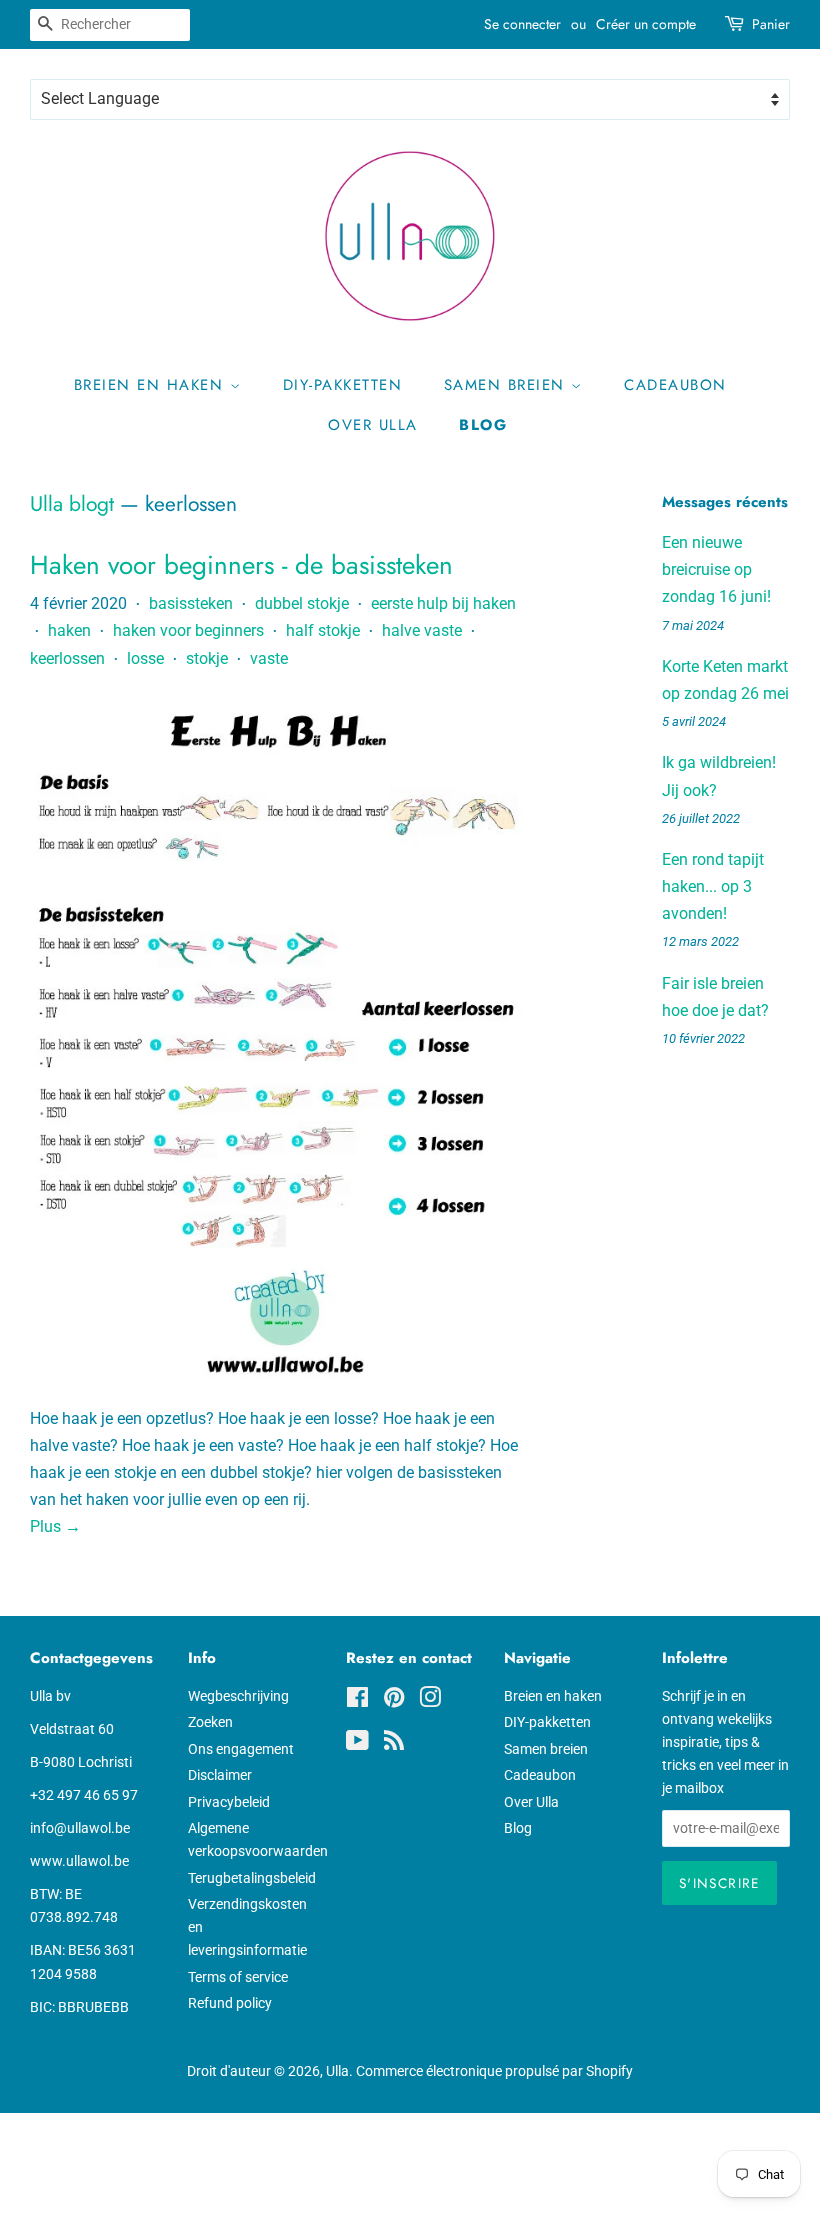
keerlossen (67, 658)
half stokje (323, 630)
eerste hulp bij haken (443, 603)
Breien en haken (152, 385)
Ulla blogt (72, 504)
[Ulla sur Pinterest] (394, 1701)
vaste (269, 658)
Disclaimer (220, 1775)
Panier (771, 24)
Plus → (55, 1526)
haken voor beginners (188, 630)
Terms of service (238, 1977)
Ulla (337, 2071)
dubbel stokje (302, 603)
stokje (207, 658)
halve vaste (422, 630)
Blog (483, 425)
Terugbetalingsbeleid (252, 1878)
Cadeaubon (675, 385)
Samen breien (508, 385)
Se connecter (522, 24)
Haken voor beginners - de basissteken (241, 565)
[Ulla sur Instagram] (430, 1701)
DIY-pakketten (343, 385)
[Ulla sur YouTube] (357, 1744)
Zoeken (210, 1722)
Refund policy (230, 2003)
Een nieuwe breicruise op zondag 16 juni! (716, 569)
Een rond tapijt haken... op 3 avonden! (713, 886)
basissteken (191, 603)
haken (69, 630)
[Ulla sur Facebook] (357, 1701)
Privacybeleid (229, 1802)
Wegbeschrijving (238, 1696)
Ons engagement (241, 1749)
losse (145, 658)
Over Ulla (373, 425)
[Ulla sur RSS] (394, 1744)
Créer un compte (646, 24)
